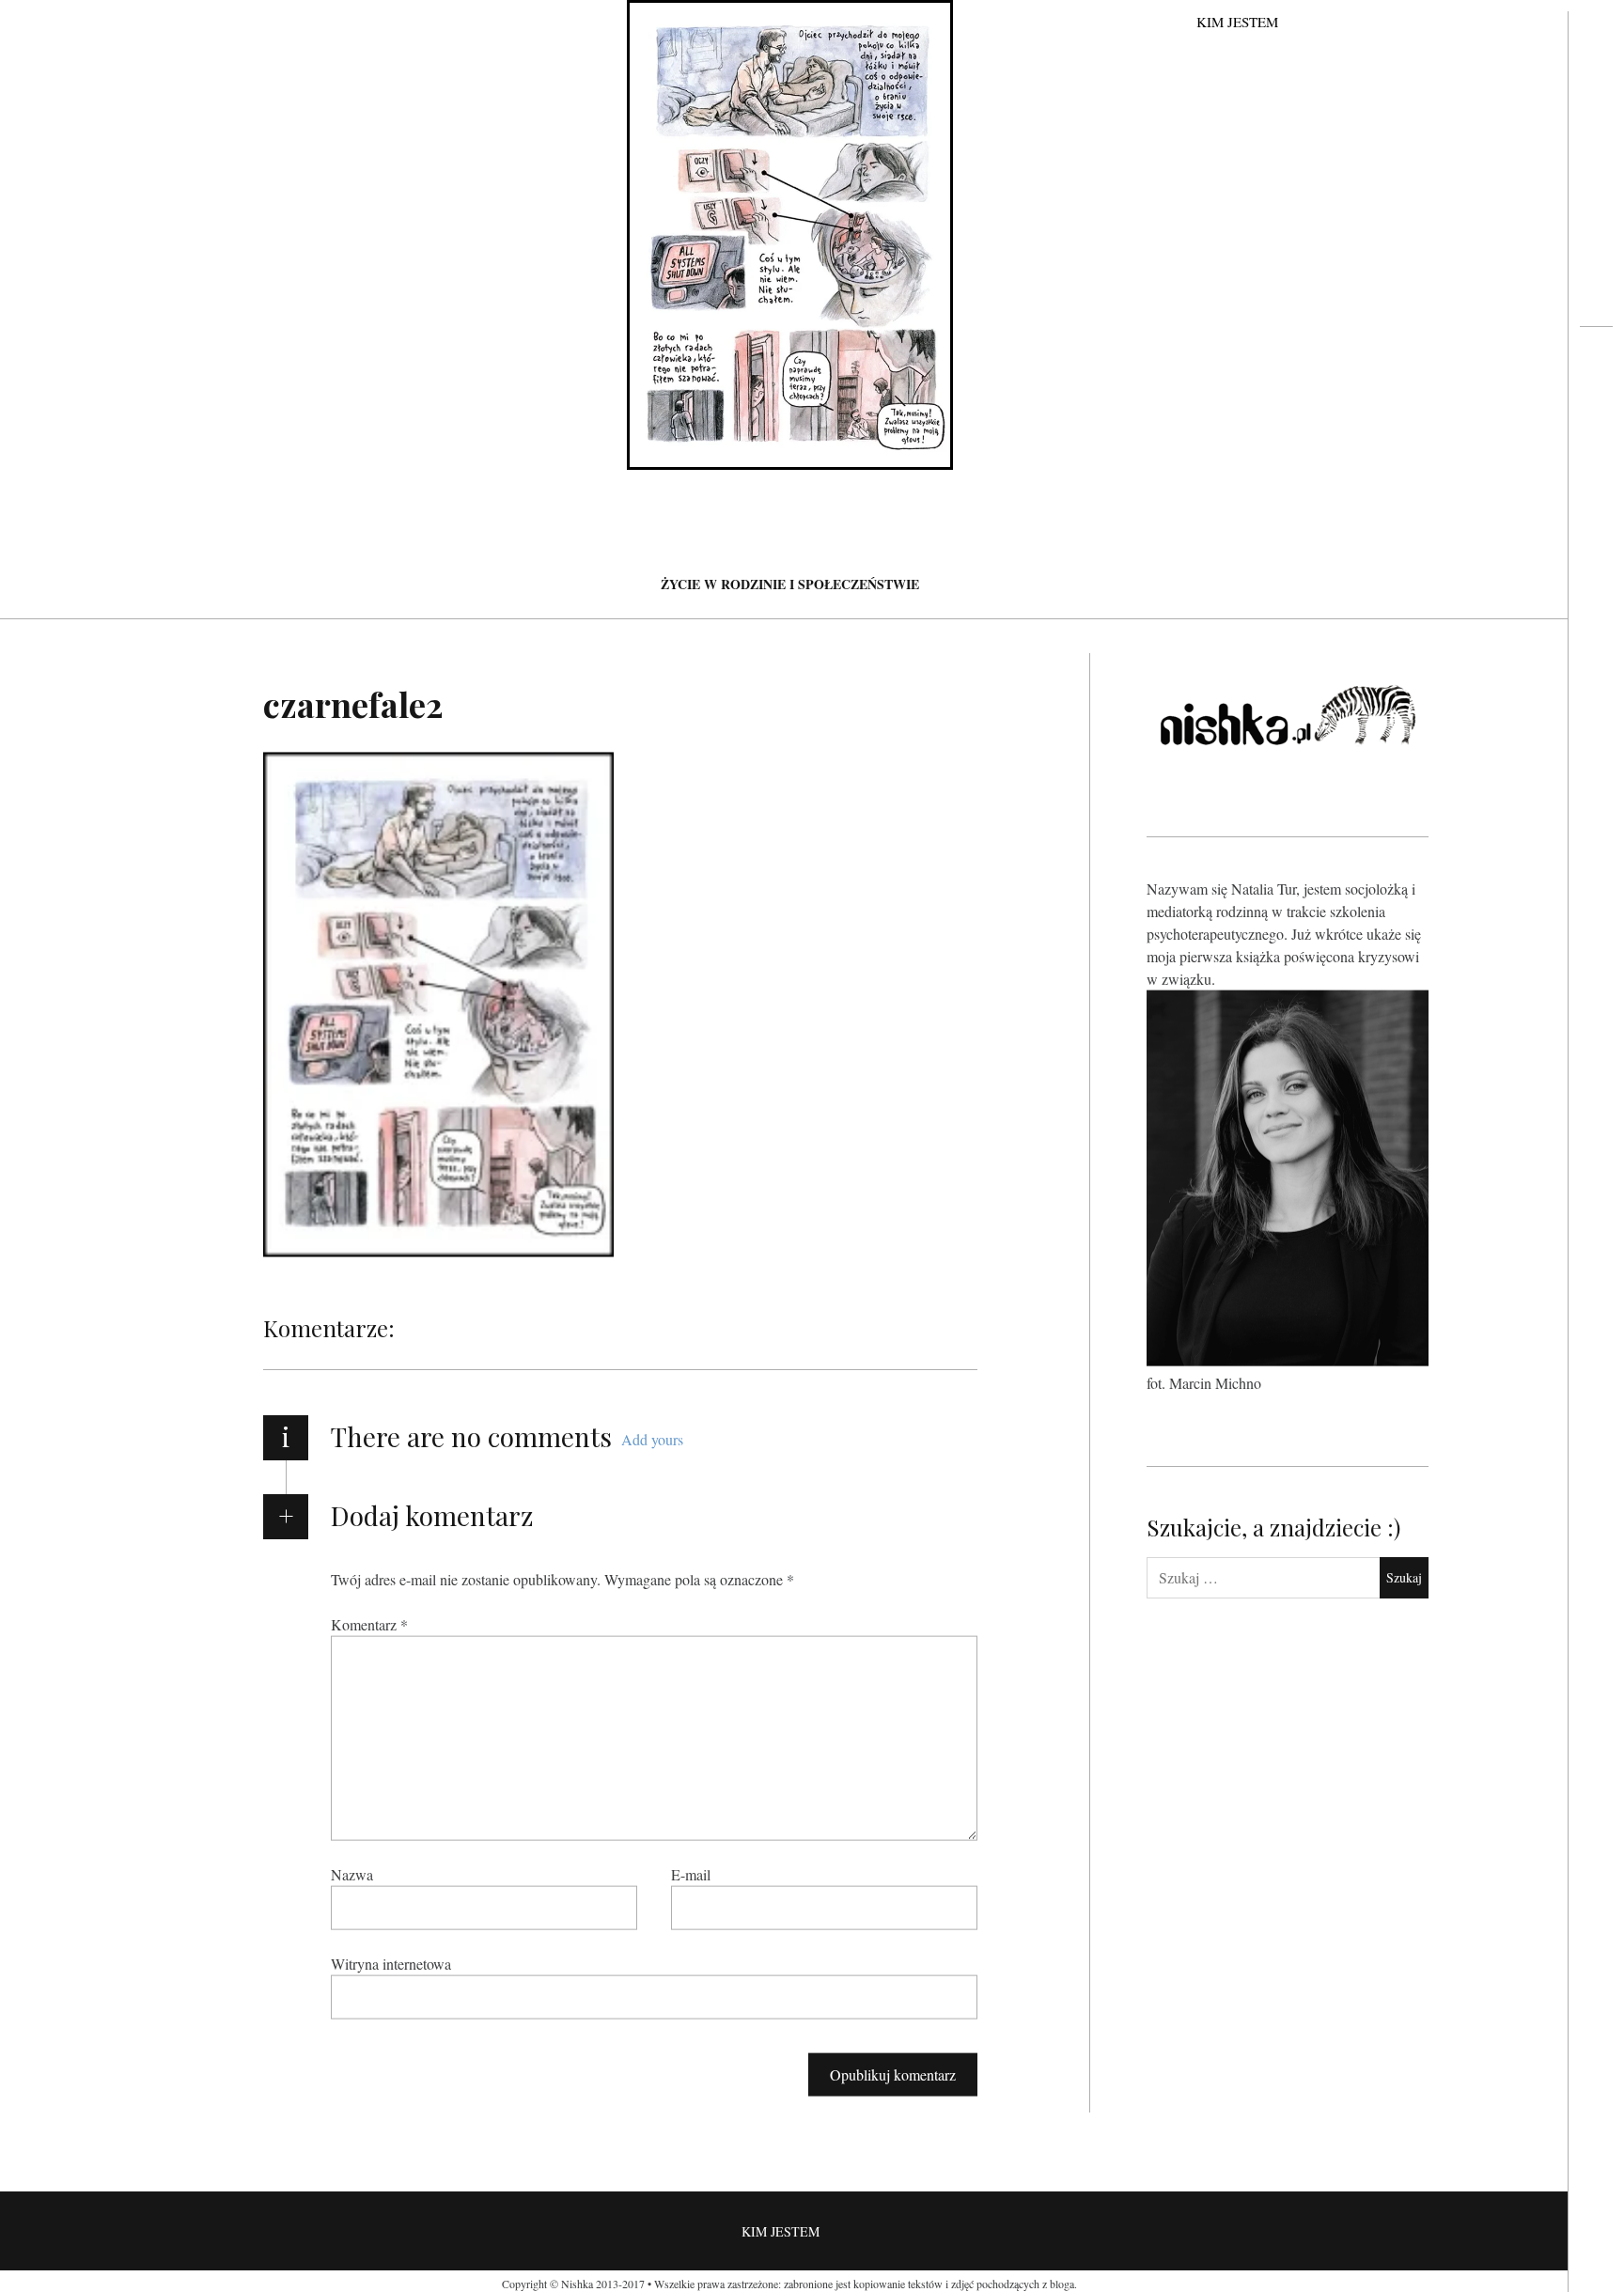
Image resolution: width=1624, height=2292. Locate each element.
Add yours (652, 1439)
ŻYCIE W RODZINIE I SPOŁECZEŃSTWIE (790, 584)
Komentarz (369, 1624)
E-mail (691, 1874)
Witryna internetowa (391, 1964)
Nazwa (352, 1874)
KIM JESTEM (1237, 22)
